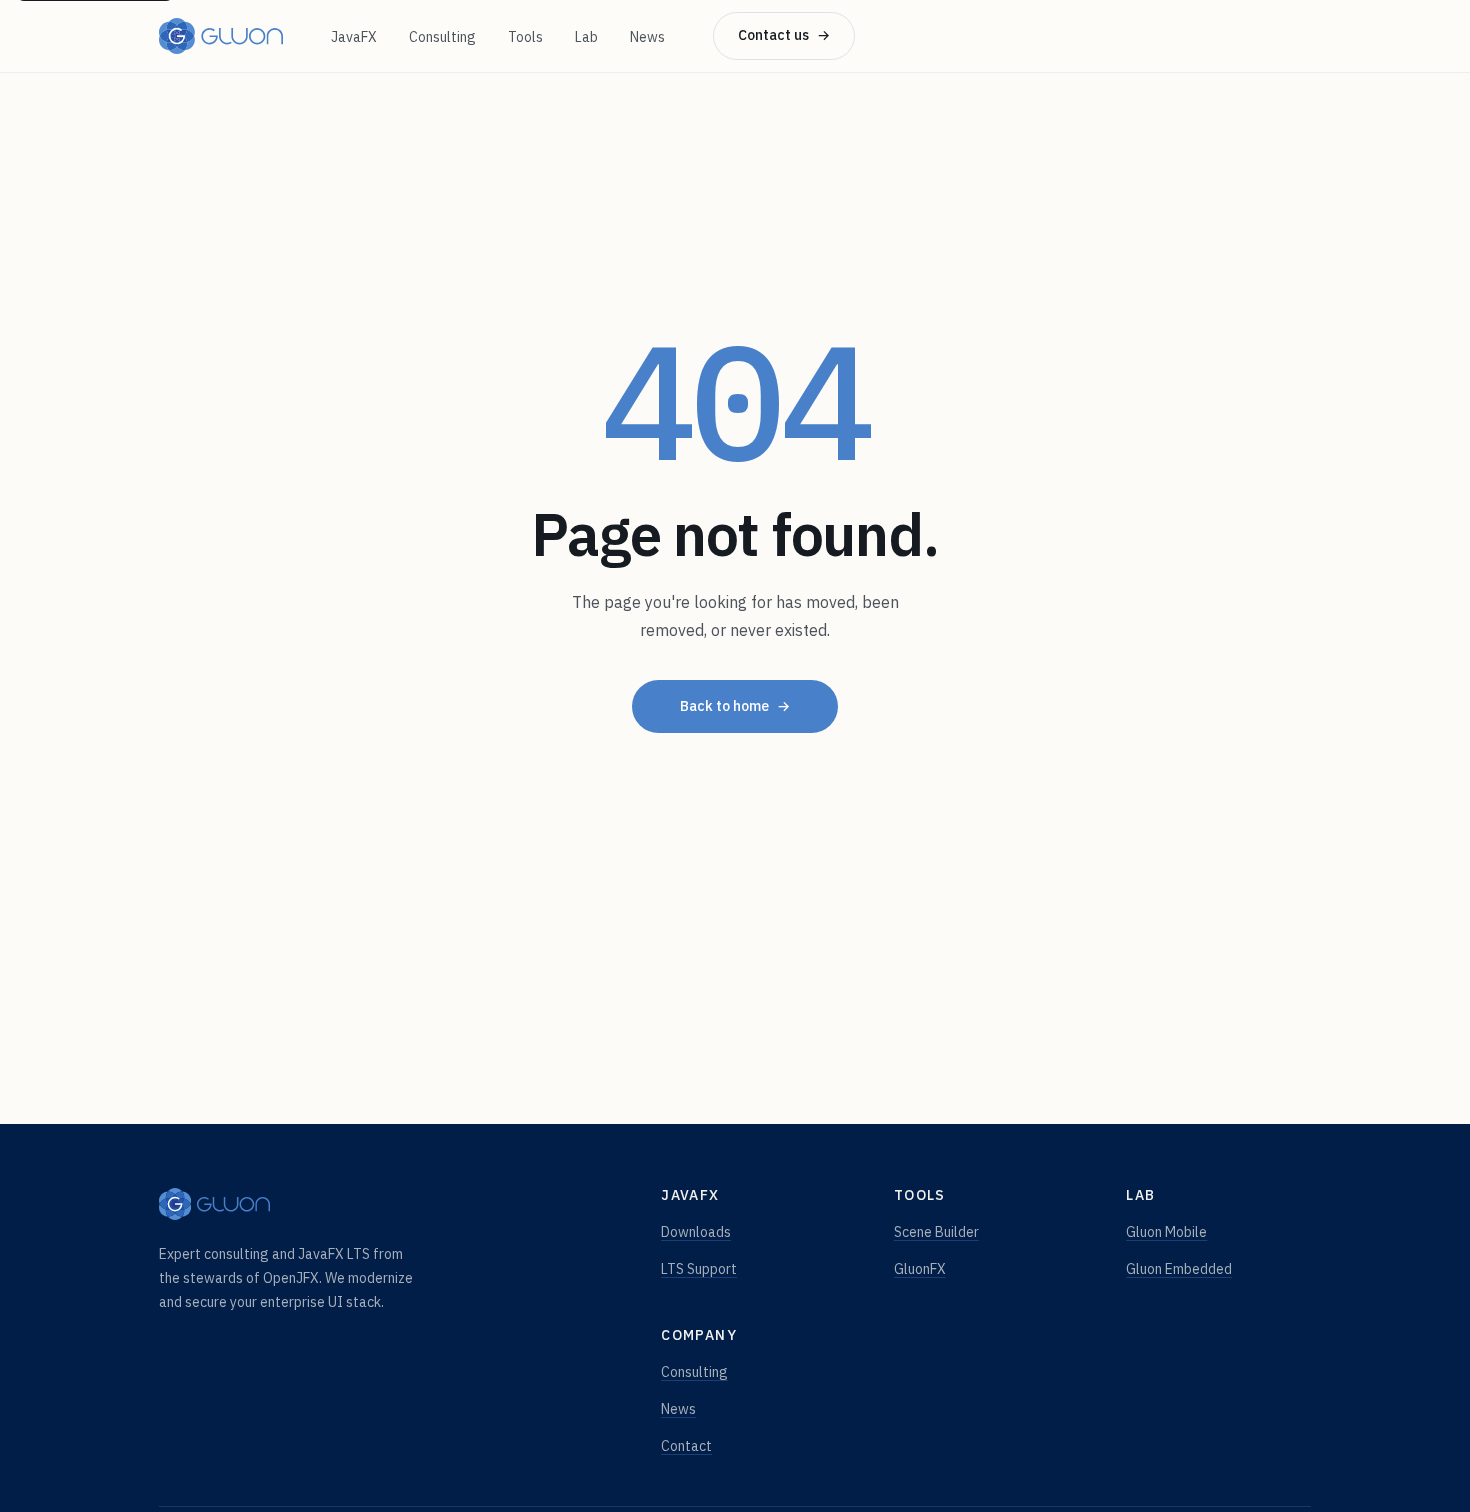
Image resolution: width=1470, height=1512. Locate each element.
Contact (686, 1446)
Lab (586, 37)
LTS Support (699, 1269)
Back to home (735, 706)
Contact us (784, 35)
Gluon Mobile (1166, 1232)
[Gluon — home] (221, 36)
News (647, 37)
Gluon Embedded (1179, 1269)
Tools (525, 37)
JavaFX (354, 37)
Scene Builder (936, 1232)
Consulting (442, 37)
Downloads (696, 1232)
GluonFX (920, 1269)
